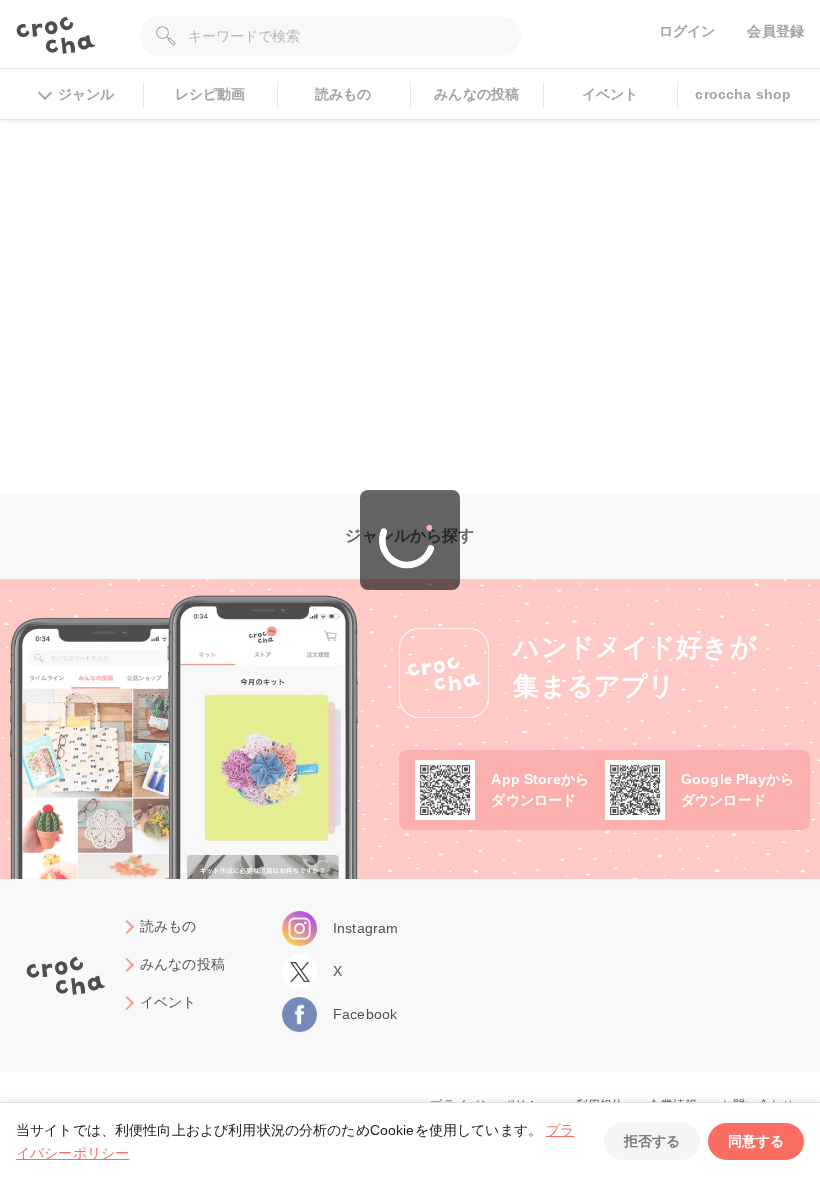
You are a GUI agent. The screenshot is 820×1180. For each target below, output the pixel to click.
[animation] (410, 540)
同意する (756, 1141)
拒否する (652, 1141)
